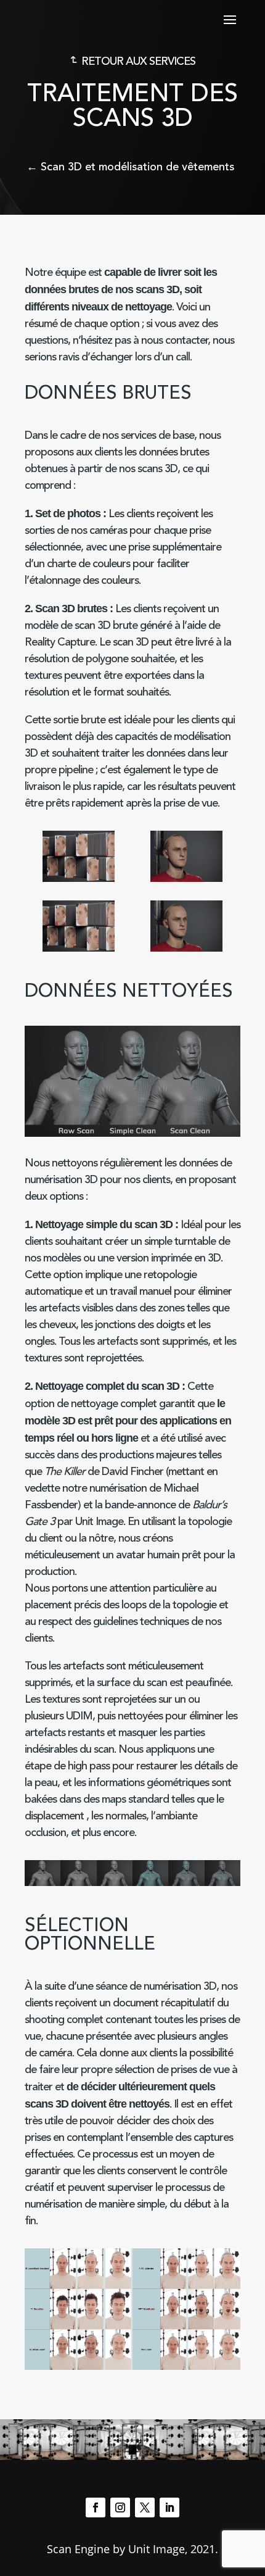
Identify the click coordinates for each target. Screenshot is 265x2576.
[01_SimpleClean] (78, 1883)
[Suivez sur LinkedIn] (169, 2507)
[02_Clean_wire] (222, 1883)
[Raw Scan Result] (186, 879)
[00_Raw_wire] (150, 1883)
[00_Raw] (115, 1883)
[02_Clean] (43, 1883)
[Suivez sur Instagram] (120, 2507)
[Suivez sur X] (145, 2507)
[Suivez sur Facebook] (96, 2507)
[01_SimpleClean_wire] (186, 1883)
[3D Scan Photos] (79, 879)
